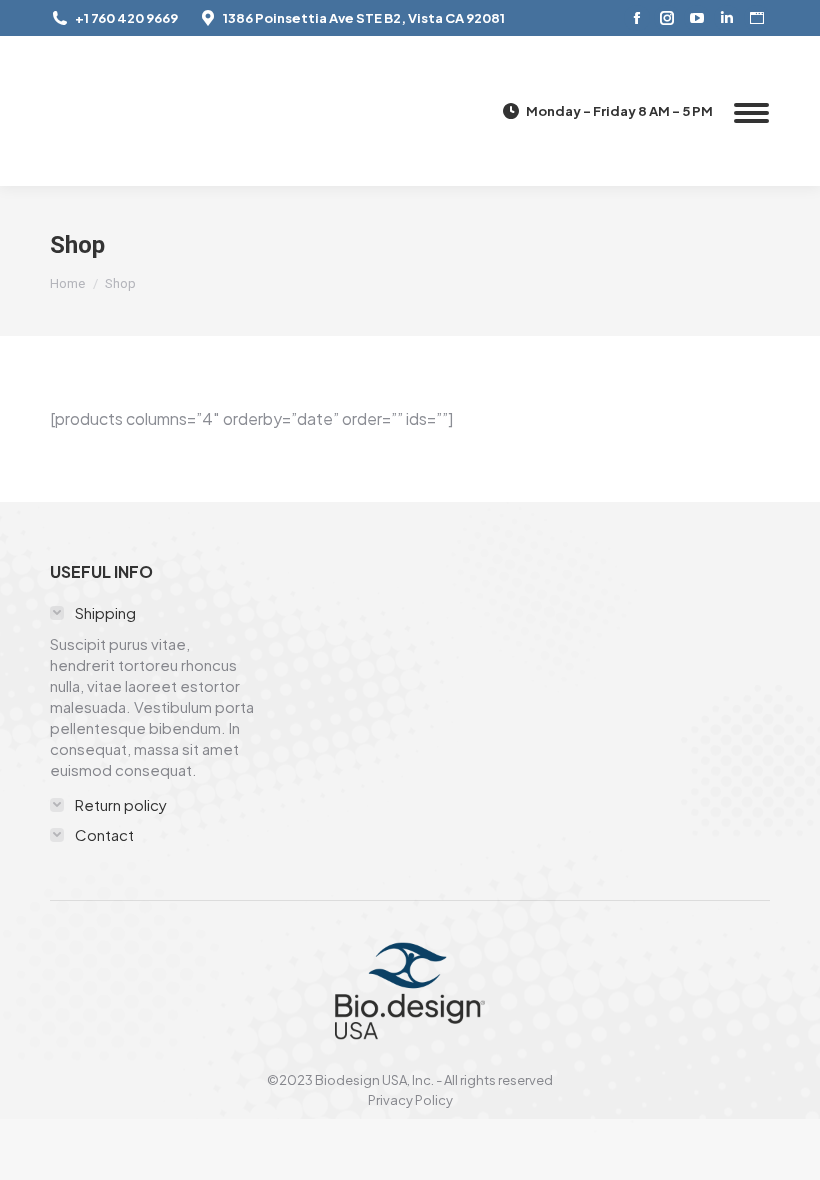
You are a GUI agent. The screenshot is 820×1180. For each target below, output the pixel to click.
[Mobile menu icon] (751, 111)
